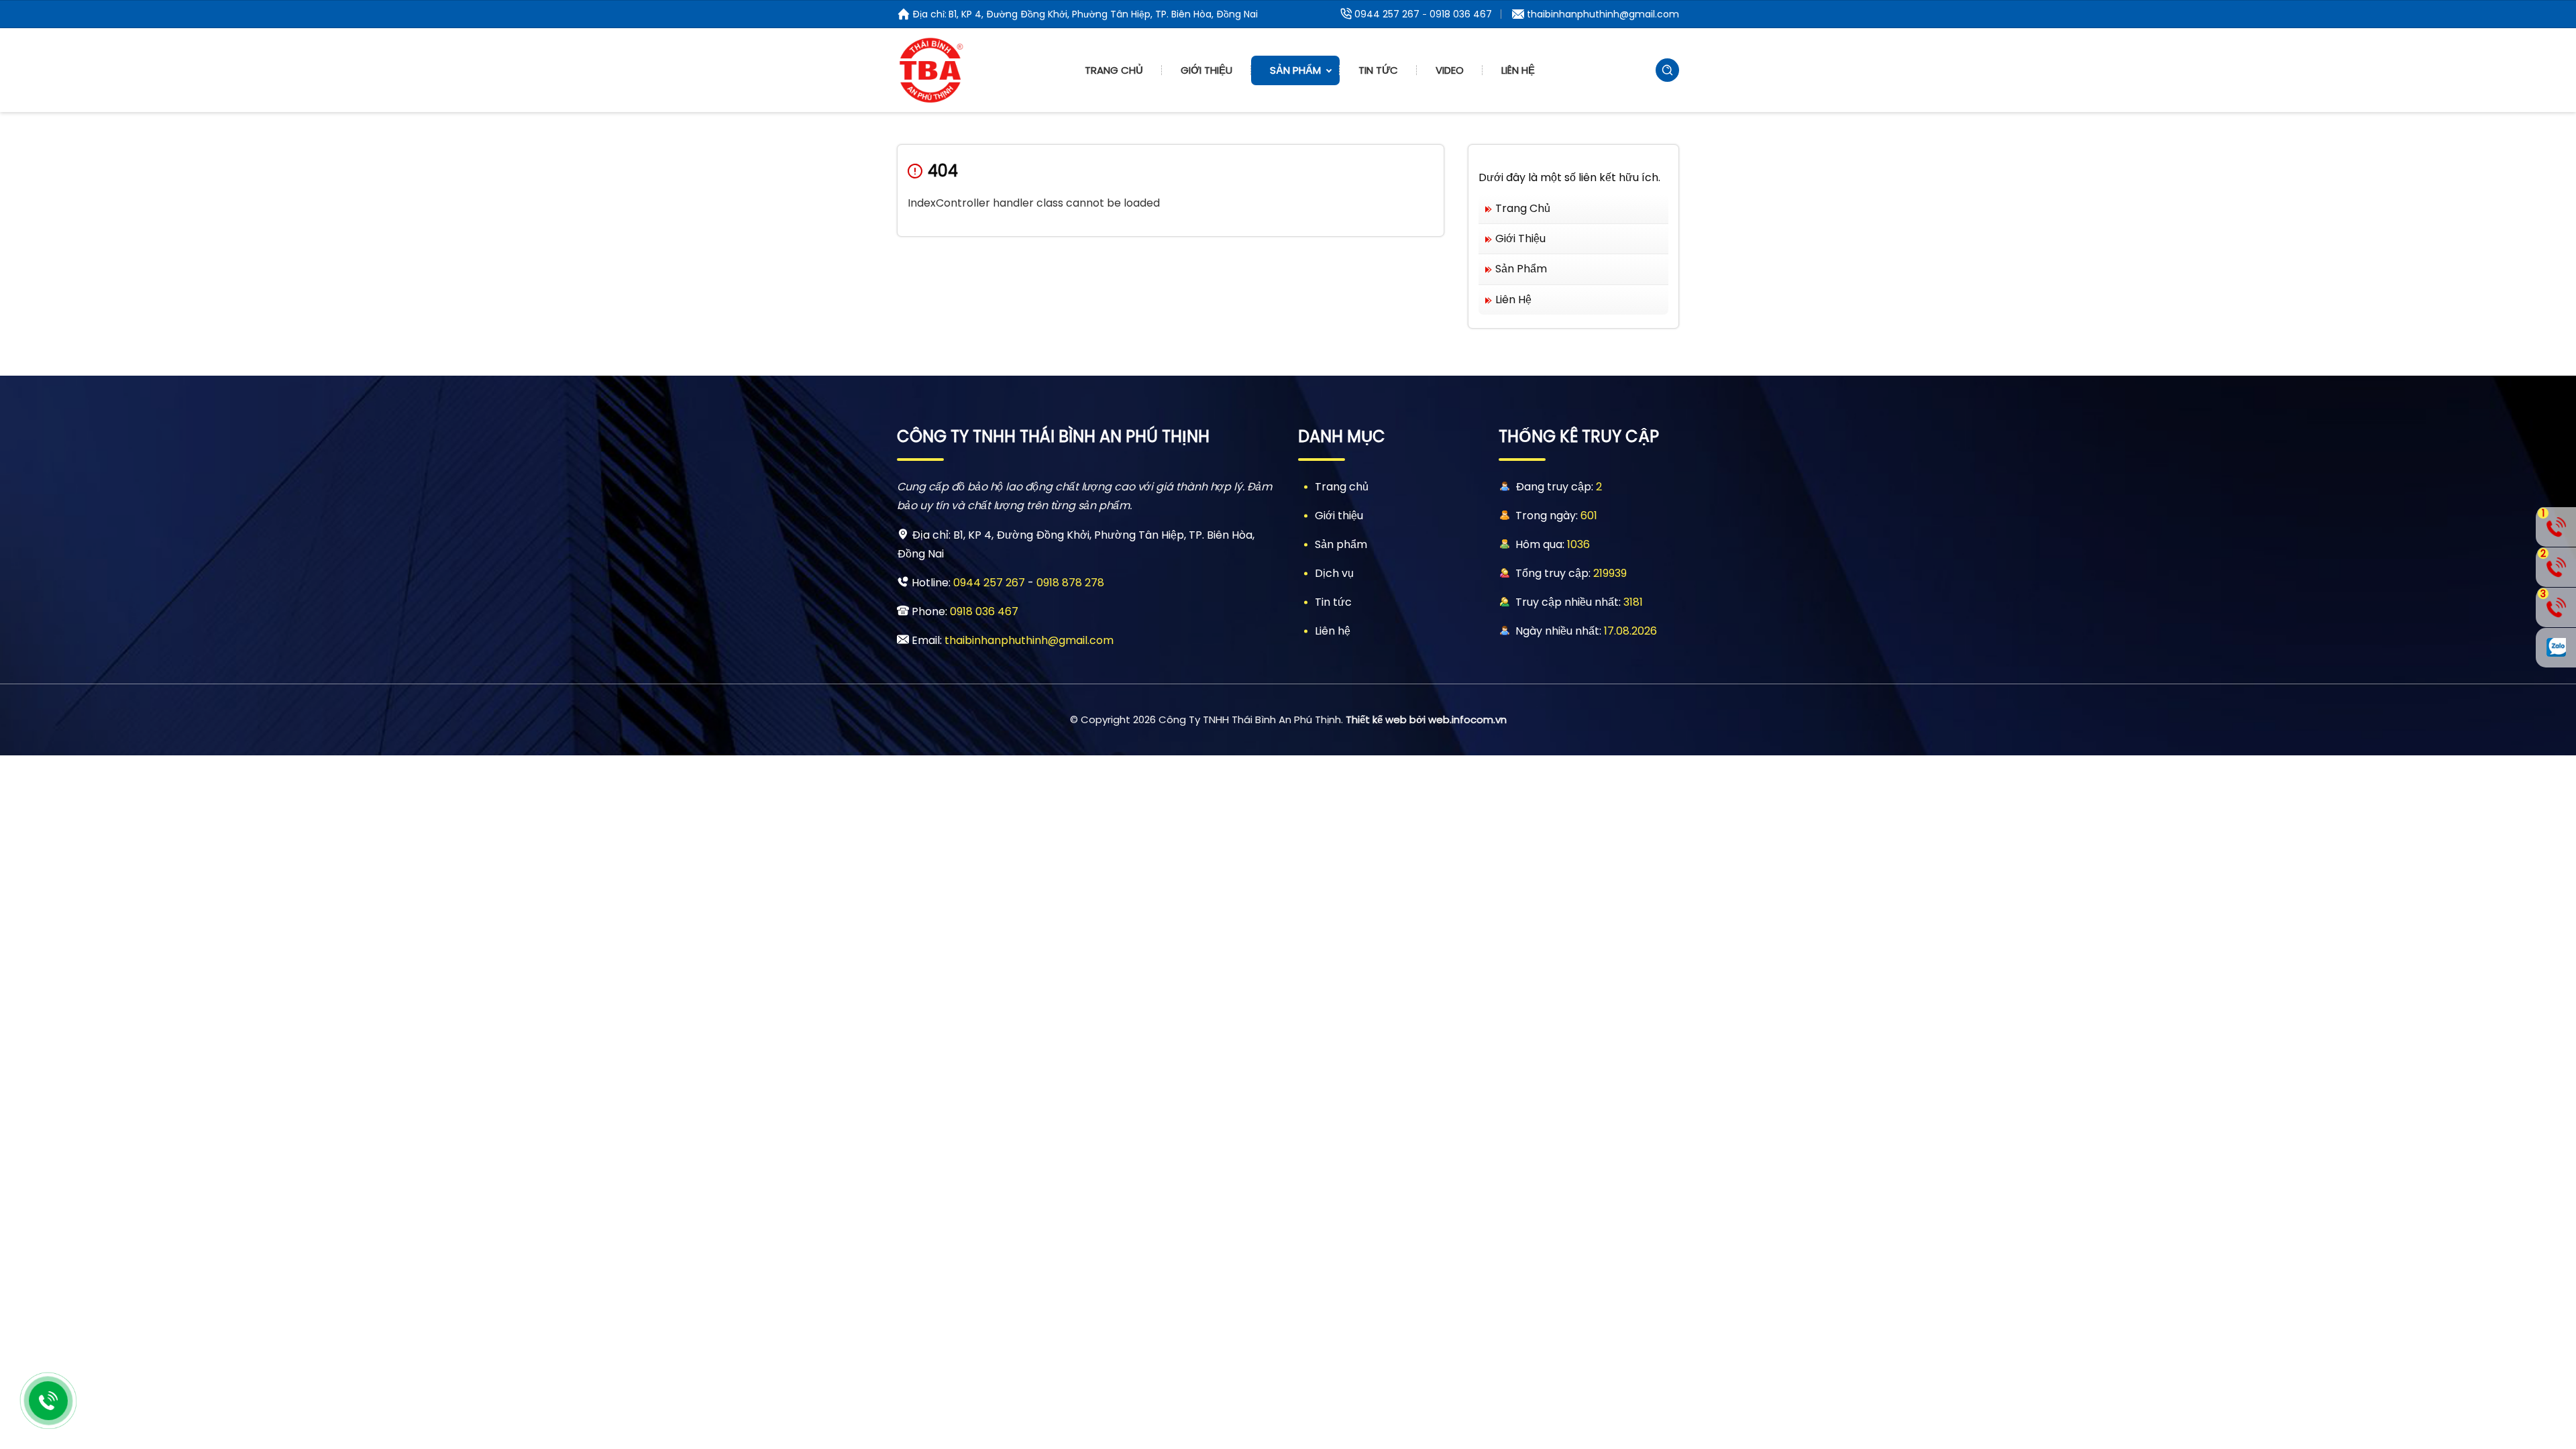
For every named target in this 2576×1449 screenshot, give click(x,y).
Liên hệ (1518, 70)
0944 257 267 (1387, 14)
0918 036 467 (1461, 14)
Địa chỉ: (929, 14)
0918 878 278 (1070, 583)
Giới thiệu (1206, 70)
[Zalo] (2556, 648)
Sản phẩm (1295, 70)
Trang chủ (1114, 70)
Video (1450, 70)
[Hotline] (48, 1401)
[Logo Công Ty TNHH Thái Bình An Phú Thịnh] (930, 70)
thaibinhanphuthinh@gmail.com (1603, 14)
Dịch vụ (1334, 573)
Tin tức (1378, 70)
